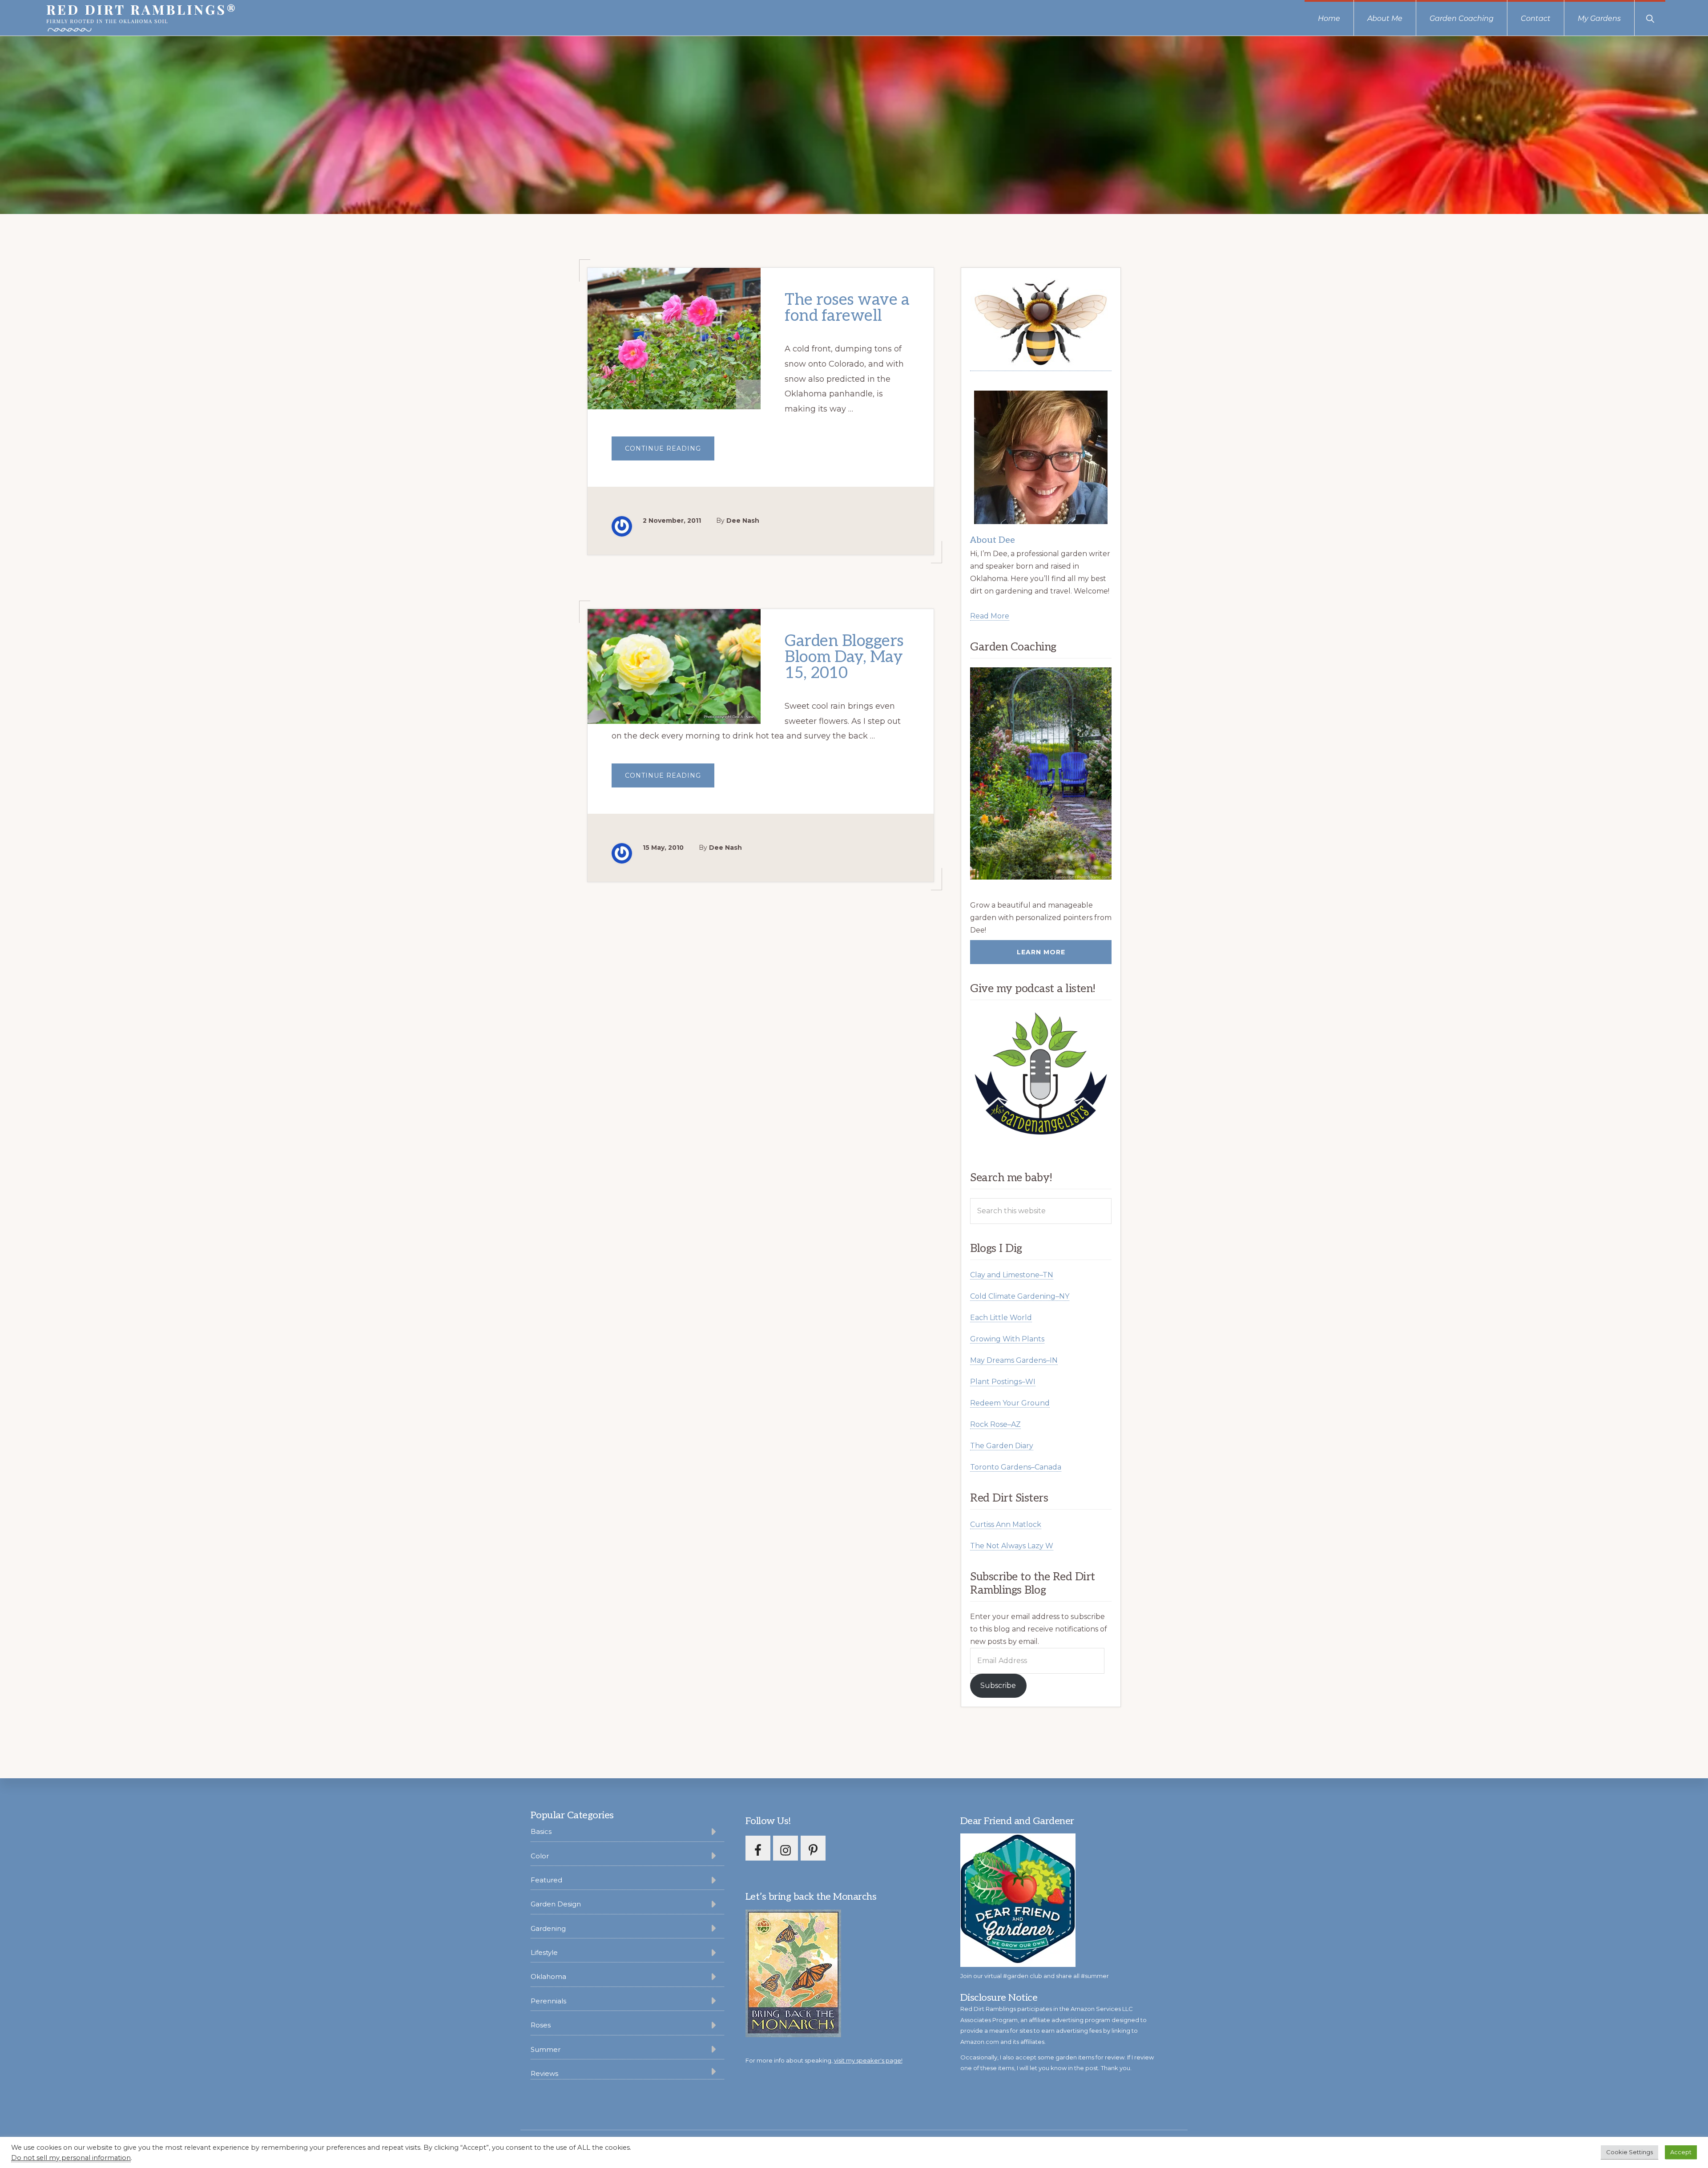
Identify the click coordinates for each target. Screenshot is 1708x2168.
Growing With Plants (1007, 1339)
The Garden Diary (1002, 1446)
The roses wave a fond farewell (847, 308)
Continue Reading (670, 452)
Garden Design (556, 1904)
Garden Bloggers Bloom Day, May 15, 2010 (844, 657)
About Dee (993, 540)
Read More (990, 616)
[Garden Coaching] (1041, 773)
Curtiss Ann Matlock (1006, 1524)
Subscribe (998, 1686)
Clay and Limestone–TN (1012, 1275)
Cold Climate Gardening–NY (1020, 1296)
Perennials (548, 2001)
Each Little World (1001, 1318)
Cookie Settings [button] (1629, 2152)
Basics (541, 1831)
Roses (541, 2025)
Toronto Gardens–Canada (1016, 1467)
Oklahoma (548, 1976)
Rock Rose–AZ (995, 1424)
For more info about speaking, (824, 2060)
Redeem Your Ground (1010, 1403)
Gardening (548, 1928)
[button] (1650, 18)
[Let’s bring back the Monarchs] (793, 2036)
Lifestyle (544, 1952)
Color (540, 1856)
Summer (546, 2049)
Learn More (1041, 952)
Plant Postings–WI (1003, 1382)
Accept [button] (1681, 2152)
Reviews (544, 2073)
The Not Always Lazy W (1012, 1546)
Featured (546, 1880)
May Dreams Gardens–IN (1014, 1360)
